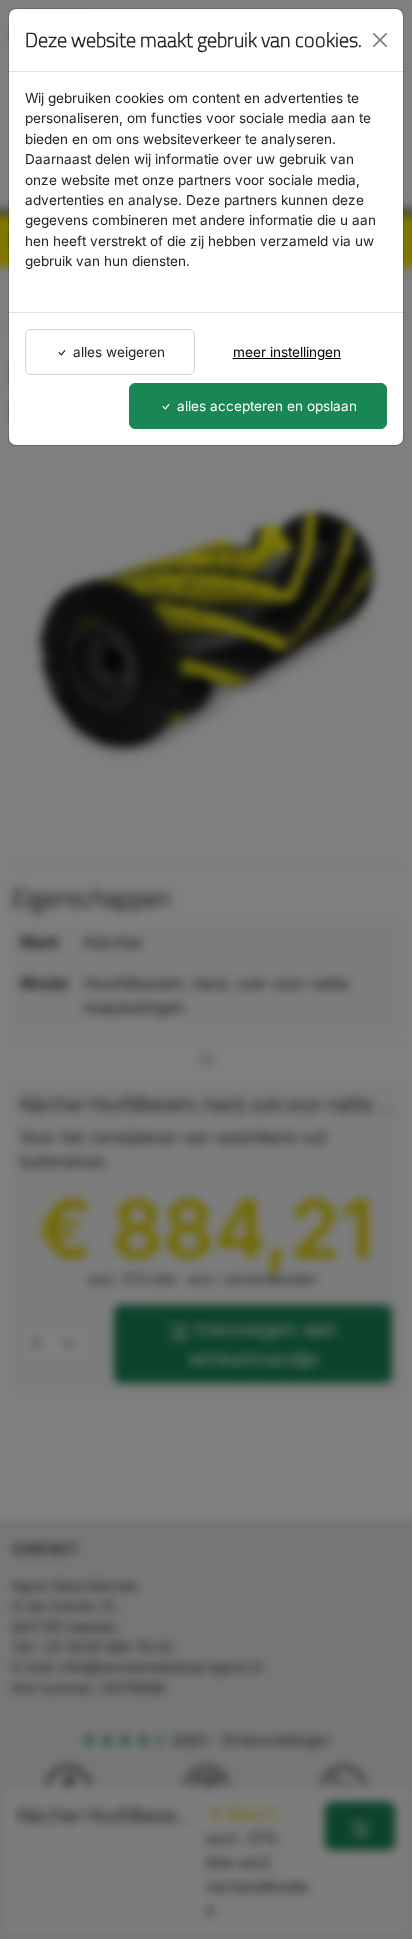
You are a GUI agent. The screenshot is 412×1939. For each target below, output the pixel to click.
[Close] (380, 40)
